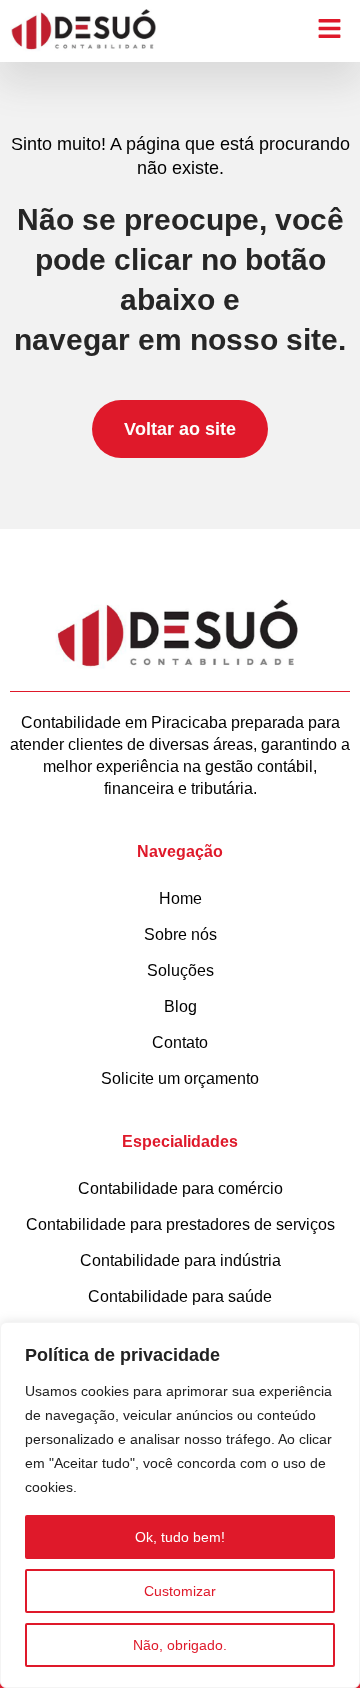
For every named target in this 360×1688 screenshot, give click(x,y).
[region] (180, 1505)
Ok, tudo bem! (180, 1537)
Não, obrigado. (180, 1645)
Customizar (180, 1591)
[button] (330, 30)
